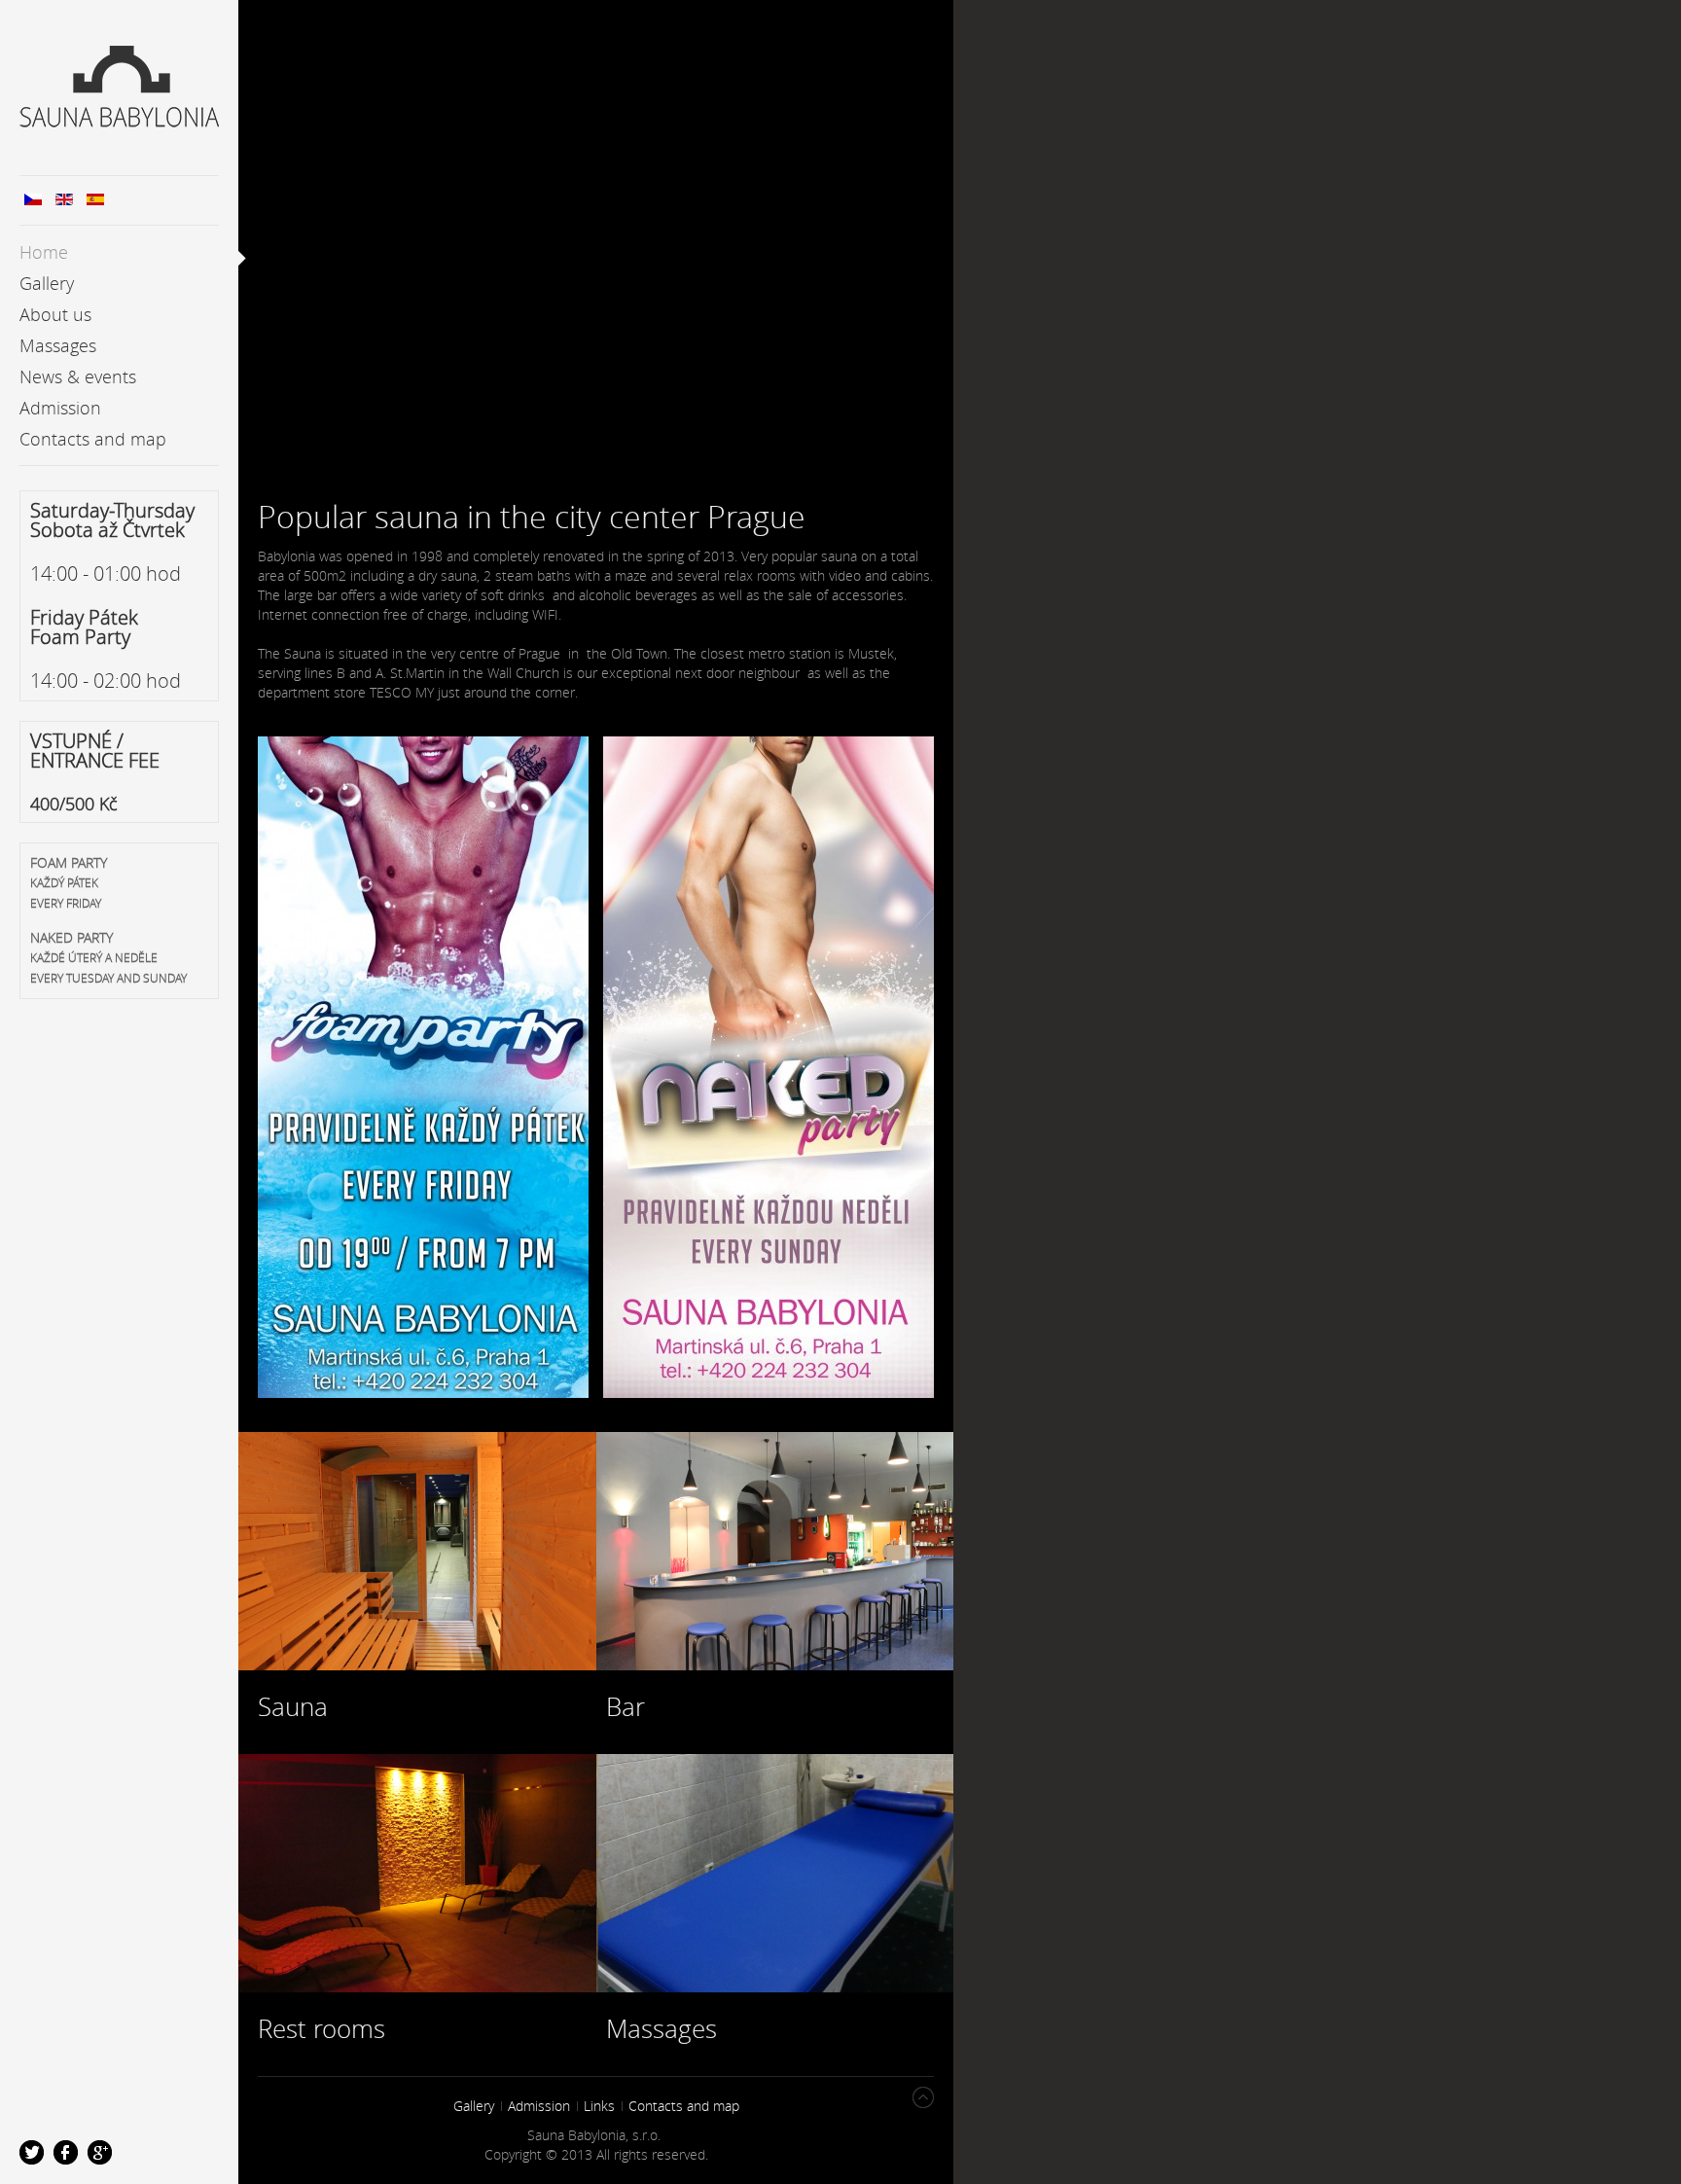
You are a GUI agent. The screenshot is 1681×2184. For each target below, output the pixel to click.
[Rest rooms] (417, 1876)
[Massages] (775, 1876)
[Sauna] (417, 1554)
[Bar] (775, 1554)
